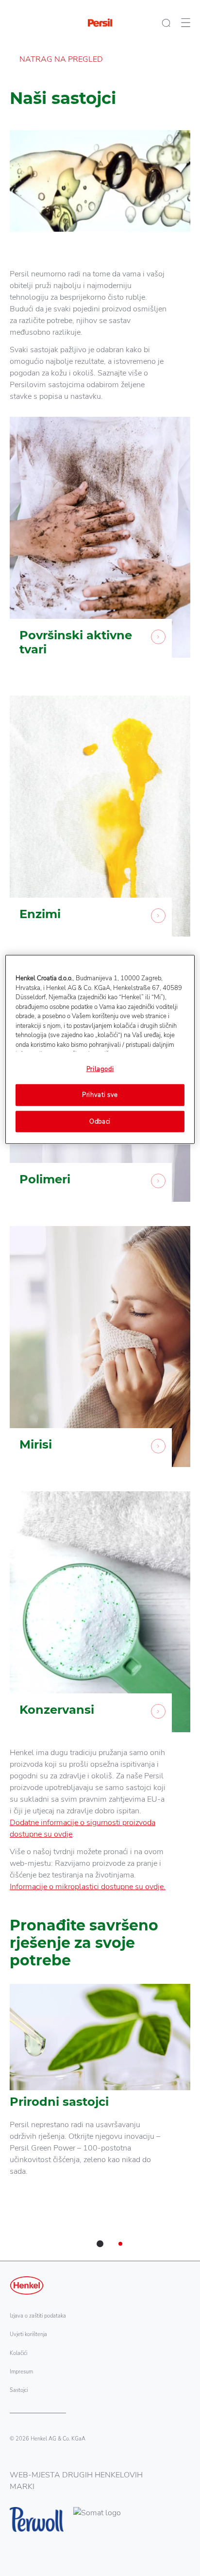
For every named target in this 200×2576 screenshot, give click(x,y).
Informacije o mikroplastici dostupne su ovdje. (88, 1887)
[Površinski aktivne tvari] (100, 551)
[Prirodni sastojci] (100, 2091)
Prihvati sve (100, 1095)
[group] (100, 2122)
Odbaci (100, 1121)
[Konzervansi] (100, 1619)
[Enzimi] (100, 823)
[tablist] (100, 2244)
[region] (100, 1049)
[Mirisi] (100, 1354)
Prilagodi (100, 1069)
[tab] (100, 2244)
